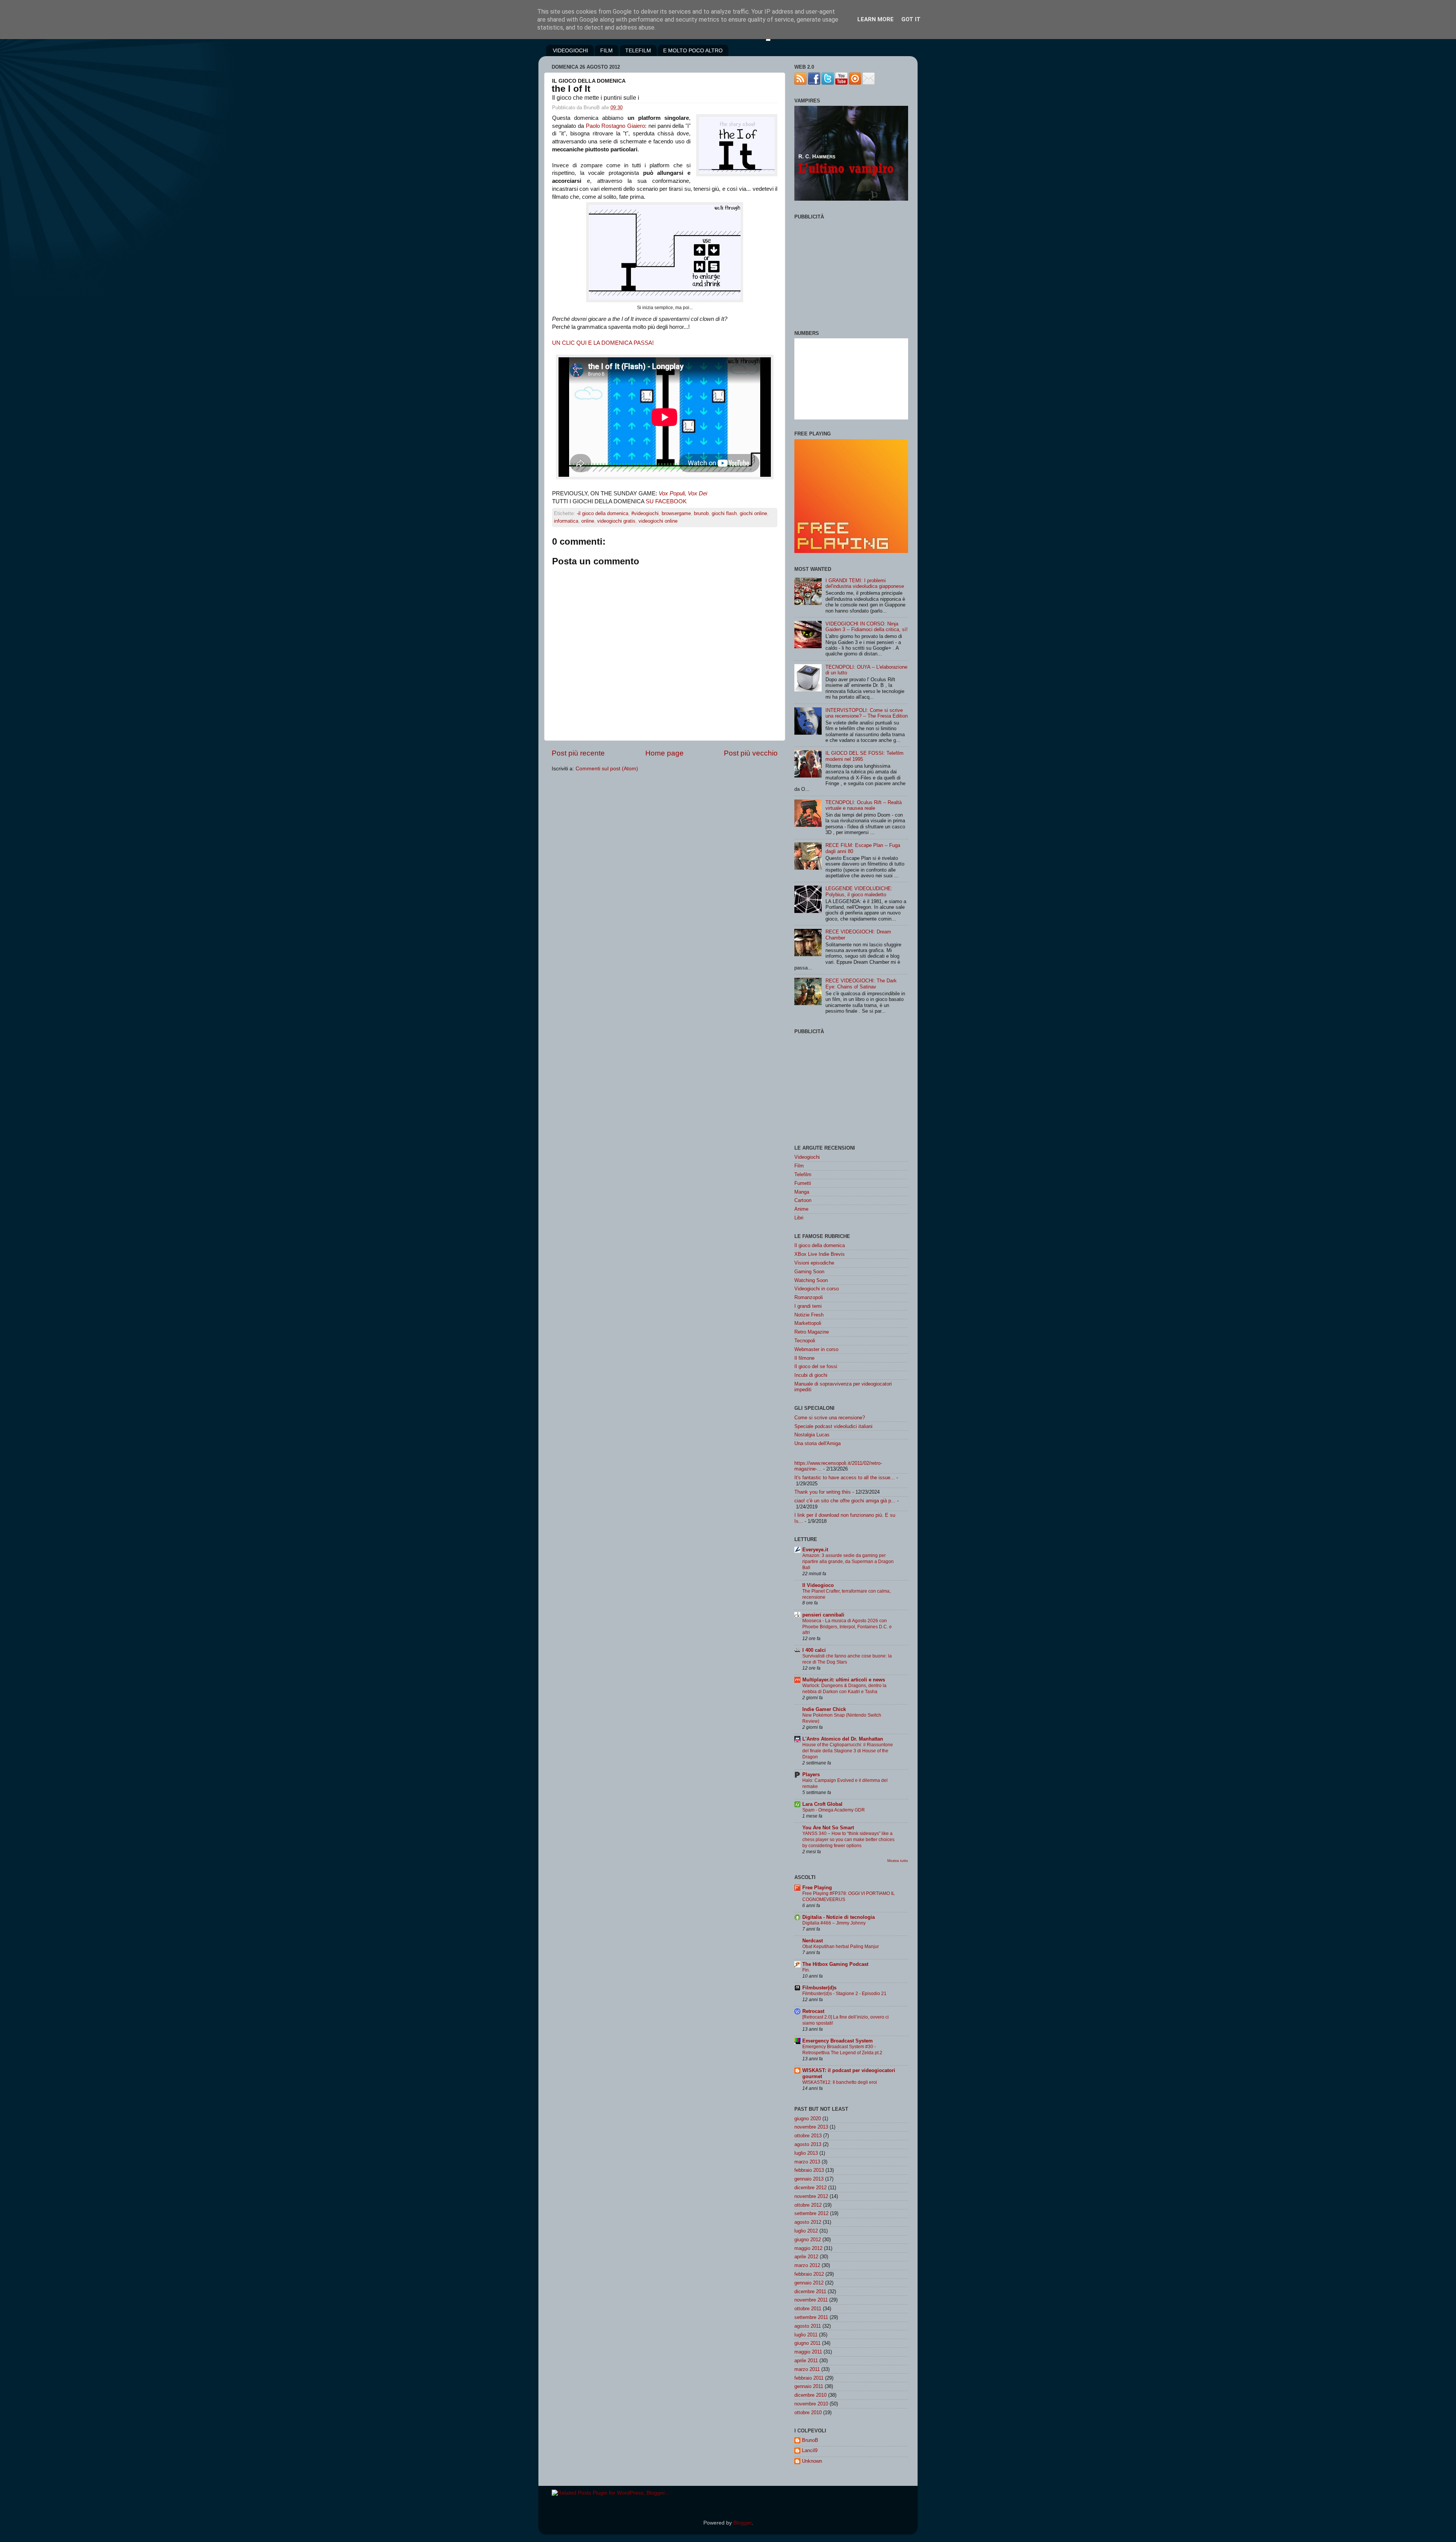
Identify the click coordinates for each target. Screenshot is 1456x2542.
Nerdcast (813, 1941)
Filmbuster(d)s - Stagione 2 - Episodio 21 (844, 1994)
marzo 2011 (807, 2369)
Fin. (806, 1970)
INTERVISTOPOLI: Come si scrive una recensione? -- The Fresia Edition (867, 713)
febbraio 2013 (809, 2170)
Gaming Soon (809, 1272)
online (588, 521)
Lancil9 (810, 2450)
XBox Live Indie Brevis (820, 1254)
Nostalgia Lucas (812, 1435)
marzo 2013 (807, 2162)
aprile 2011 (806, 2361)
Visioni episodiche (814, 1263)
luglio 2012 (806, 2231)
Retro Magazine (812, 1332)
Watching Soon (811, 1280)
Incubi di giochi (811, 1375)
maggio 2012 (808, 2248)
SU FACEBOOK (666, 501)
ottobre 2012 (808, 2205)
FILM (606, 50)
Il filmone (804, 1358)
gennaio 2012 (809, 2283)
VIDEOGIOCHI (570, 50)
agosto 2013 (808, 2144)
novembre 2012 (811, 2196)
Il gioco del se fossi (816, 1366)
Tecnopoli (805, 1341)
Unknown (812, 2461)
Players (811, 1775)
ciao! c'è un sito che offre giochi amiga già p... (845, 1501)
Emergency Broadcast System (838, 2041)
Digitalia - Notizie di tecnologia (839, 1917)
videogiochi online (658, 521)
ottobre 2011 (808, 2309)
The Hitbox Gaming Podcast (835, 1964)
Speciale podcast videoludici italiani (833, 1426)
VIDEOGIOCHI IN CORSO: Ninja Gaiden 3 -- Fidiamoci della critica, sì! (867, 627)
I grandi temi (808, 1306)
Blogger (742, 2523)
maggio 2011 (808, 2352)
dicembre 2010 (810, 2395)
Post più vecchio (751, 753)
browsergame (676, 513)
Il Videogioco (818, 1585)
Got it (911, 19)
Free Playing (817, 1888)
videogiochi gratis (616, 521)
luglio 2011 (806, 2335)
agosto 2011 (808, 2326)
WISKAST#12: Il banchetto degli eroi (840, 2082)
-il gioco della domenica (602, 513)
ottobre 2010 (808, 2412)
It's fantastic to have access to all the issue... (845, 1478)
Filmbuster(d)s (819, 1988)
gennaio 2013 (809, 2179)
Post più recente (578, 753)
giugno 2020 (808, 2119)
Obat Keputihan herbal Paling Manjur (841, 1947)
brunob (701, 513)
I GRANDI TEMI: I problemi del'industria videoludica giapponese (865, 583)
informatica (566, 521)
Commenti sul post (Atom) (607, 769)
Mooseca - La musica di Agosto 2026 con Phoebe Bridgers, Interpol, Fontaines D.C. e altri (847, 1627)
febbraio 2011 (809, 2378)
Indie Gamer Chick (824, 1709)
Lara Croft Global (822, 1804)
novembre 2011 (811, 2300)
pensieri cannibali (823, 1615)
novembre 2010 (811, 2404)
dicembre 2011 (810, 2291)
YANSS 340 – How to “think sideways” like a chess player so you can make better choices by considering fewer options (848, 1840)
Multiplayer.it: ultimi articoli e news (844, 1680)
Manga (802, 1192)
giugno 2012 (808, 2240)
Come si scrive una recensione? (830, 1418)
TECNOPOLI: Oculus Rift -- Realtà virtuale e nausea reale (864, 805)
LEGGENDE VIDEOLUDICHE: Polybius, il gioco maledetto (859, 891)
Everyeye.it (815, 1550)
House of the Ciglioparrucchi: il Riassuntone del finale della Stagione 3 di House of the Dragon (848, 1751)
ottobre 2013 (808, 2136)
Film (799, 1166)
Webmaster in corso (816, 1349)
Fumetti (803, 1183)
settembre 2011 (811, 2317)
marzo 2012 (807, 2265)
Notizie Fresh (809, 1315)
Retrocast (813, 2011)
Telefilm (803, 1174)
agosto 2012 (808, 2222)
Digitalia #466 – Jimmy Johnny (834, 1923)
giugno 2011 (807, 2343)
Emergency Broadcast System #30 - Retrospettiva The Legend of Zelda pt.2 (842, 2050)
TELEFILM (638, 50)
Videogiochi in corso (817, 1289)
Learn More (875, 19)
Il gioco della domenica (820, 1245)
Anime (801, 1209)
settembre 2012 (811, 2213)
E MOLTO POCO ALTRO (693, 50)
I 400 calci (814, 1650)
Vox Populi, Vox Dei (683, 493)
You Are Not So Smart (828, 1828)
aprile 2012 (806, 2257)
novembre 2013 (811, 2127)
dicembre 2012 (810, 2188)
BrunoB (810, 2440)
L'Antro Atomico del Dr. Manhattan (843, 1739)
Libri (799, 1218)
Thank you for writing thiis (823, 1492)
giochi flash (724, 513)
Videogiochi (807, 1157)
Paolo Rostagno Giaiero (616, 126)
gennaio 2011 (809, 2386)
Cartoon (803, 1200)
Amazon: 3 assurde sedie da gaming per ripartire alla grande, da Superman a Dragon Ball (848, 1562)
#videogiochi (645, 513)
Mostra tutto (898, 1861)
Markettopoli (808, 1323)
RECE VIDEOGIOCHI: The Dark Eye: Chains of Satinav (861, 983)
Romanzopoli (809, 1297)
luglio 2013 (806, 2153)
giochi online (753, 513)
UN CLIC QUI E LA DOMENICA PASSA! (603, 343)
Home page (664, 753)
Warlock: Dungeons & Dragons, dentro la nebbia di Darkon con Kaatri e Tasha (844, 1689)
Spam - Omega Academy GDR (834, 1810)
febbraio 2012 (809, 2274)
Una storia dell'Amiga (817, 1443)
